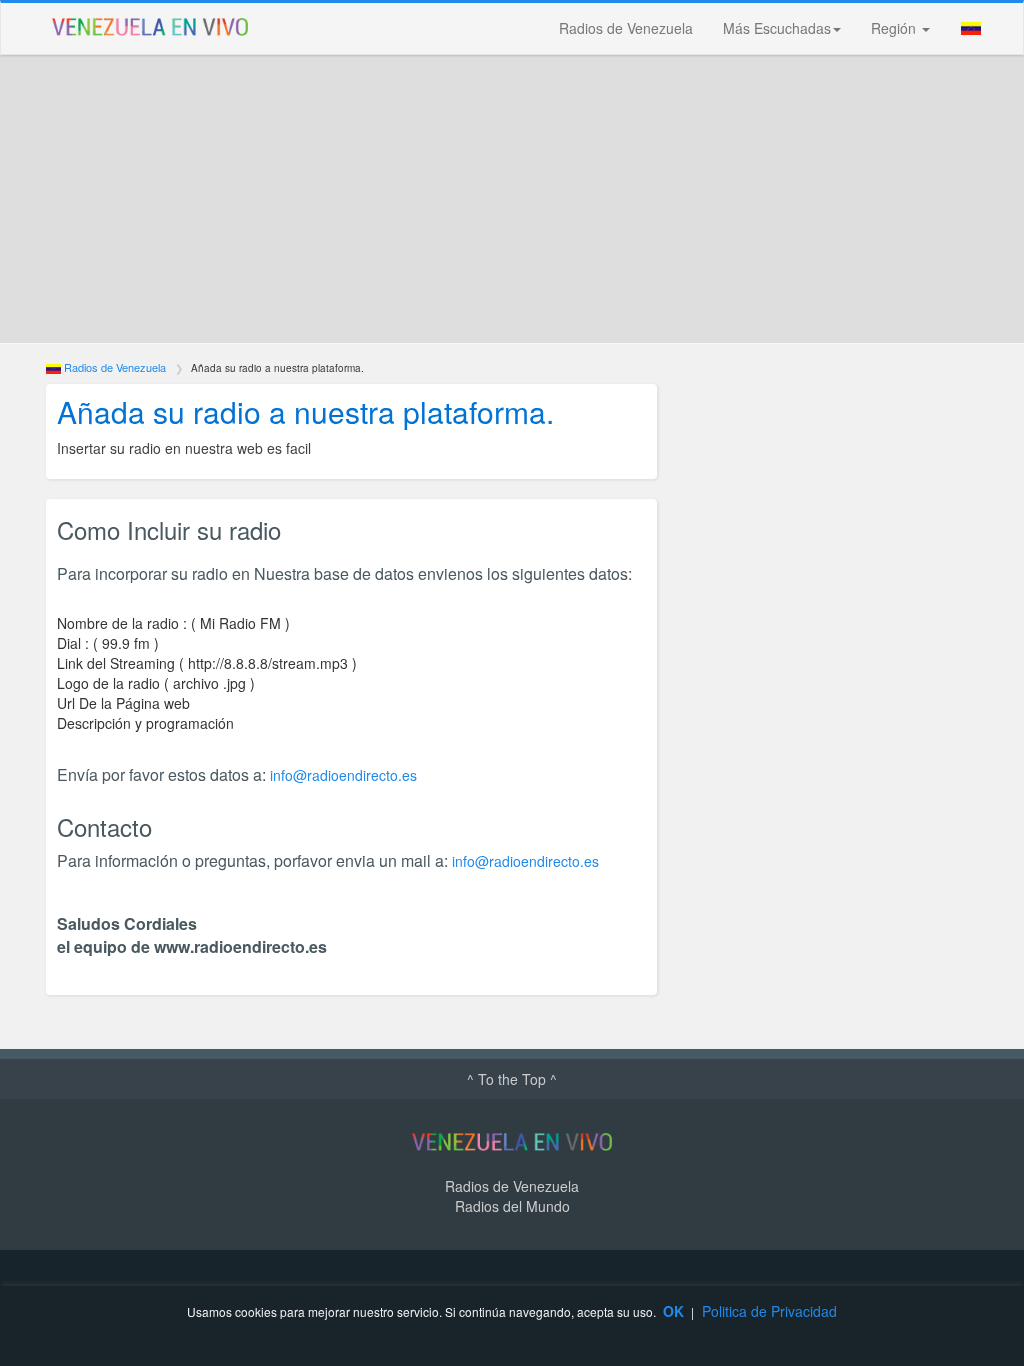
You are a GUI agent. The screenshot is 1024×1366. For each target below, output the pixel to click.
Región (895, 28)
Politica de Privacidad (769, 1311)
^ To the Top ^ (512, 1079)
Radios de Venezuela (626, 28)
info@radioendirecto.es (343, 775)
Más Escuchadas (777, 28)
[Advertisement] (512, 199)
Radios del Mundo (512, 1206)
